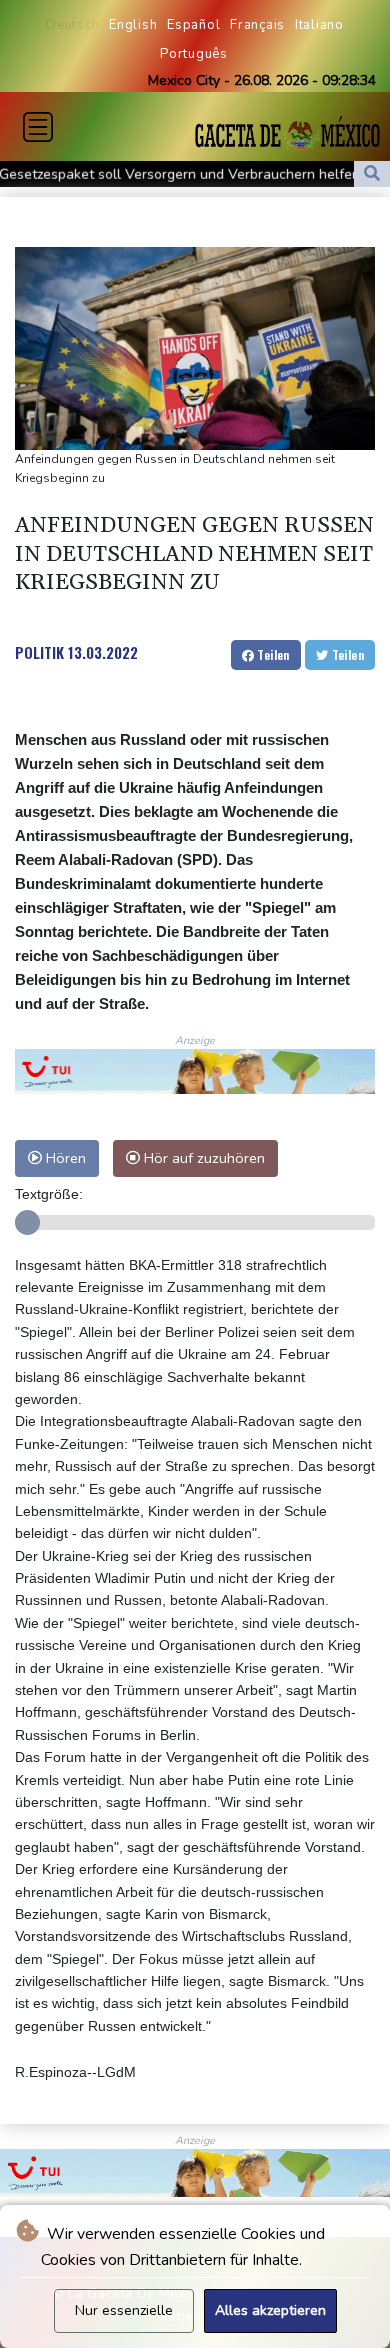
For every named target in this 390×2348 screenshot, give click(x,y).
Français (257, 25)
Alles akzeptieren (270, 2310)
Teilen (272, 654)
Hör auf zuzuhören (202, 1158)
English (133, 25)
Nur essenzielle (124, 2310)
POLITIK (39, 652)
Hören (64, 1158)
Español (193, 25)
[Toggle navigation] (38, 127)
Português (194, 54)
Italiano (319, 25)
